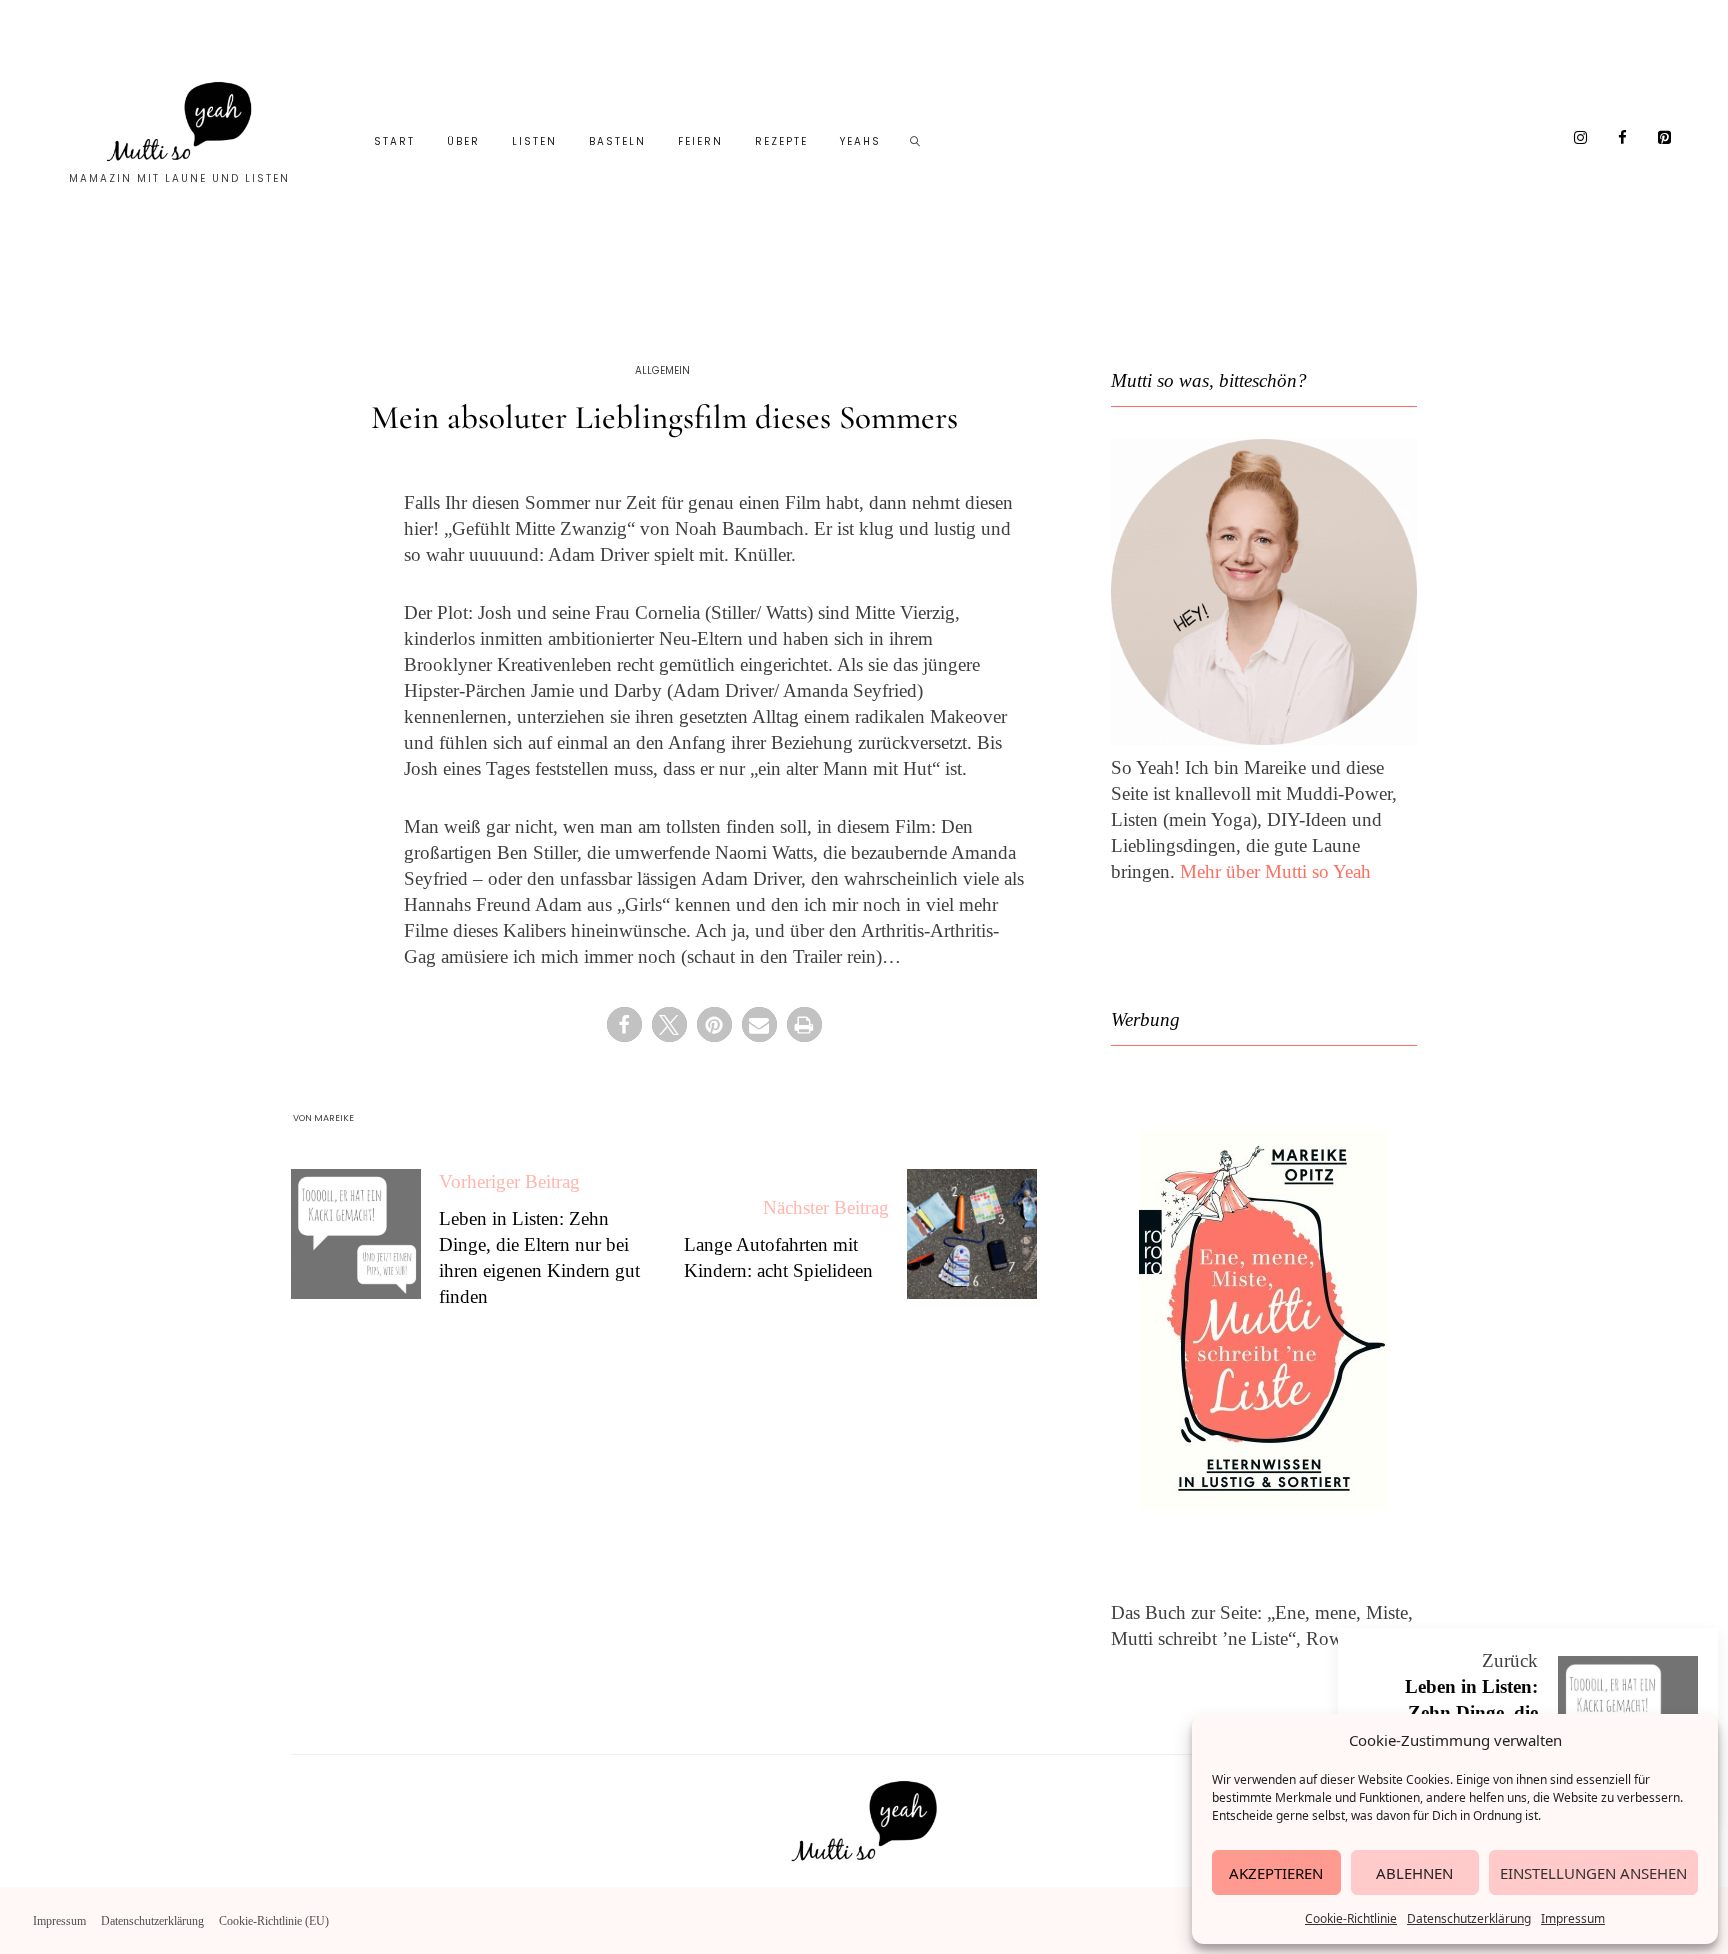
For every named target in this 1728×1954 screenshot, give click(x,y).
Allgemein (662, 370)
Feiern (700, 141)
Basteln (617, 141)
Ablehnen (1414, 1873)
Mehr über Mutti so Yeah (1275, 871)
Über (463, 141)
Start (394, 141)
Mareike (334, 1118)
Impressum (1573, 1918)
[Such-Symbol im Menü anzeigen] (916, 142)
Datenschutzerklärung (1469, 1918)
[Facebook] (1623, 138)
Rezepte (781, 141)
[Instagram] (1581, 138)
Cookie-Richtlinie (1351, 1918)
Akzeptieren (1276, 1873)
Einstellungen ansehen (1593, 1873)
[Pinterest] (1665, 138)
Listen (534, 141)
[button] (624, 1024)
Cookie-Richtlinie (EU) (274, 1921)
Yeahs (860, 141)
